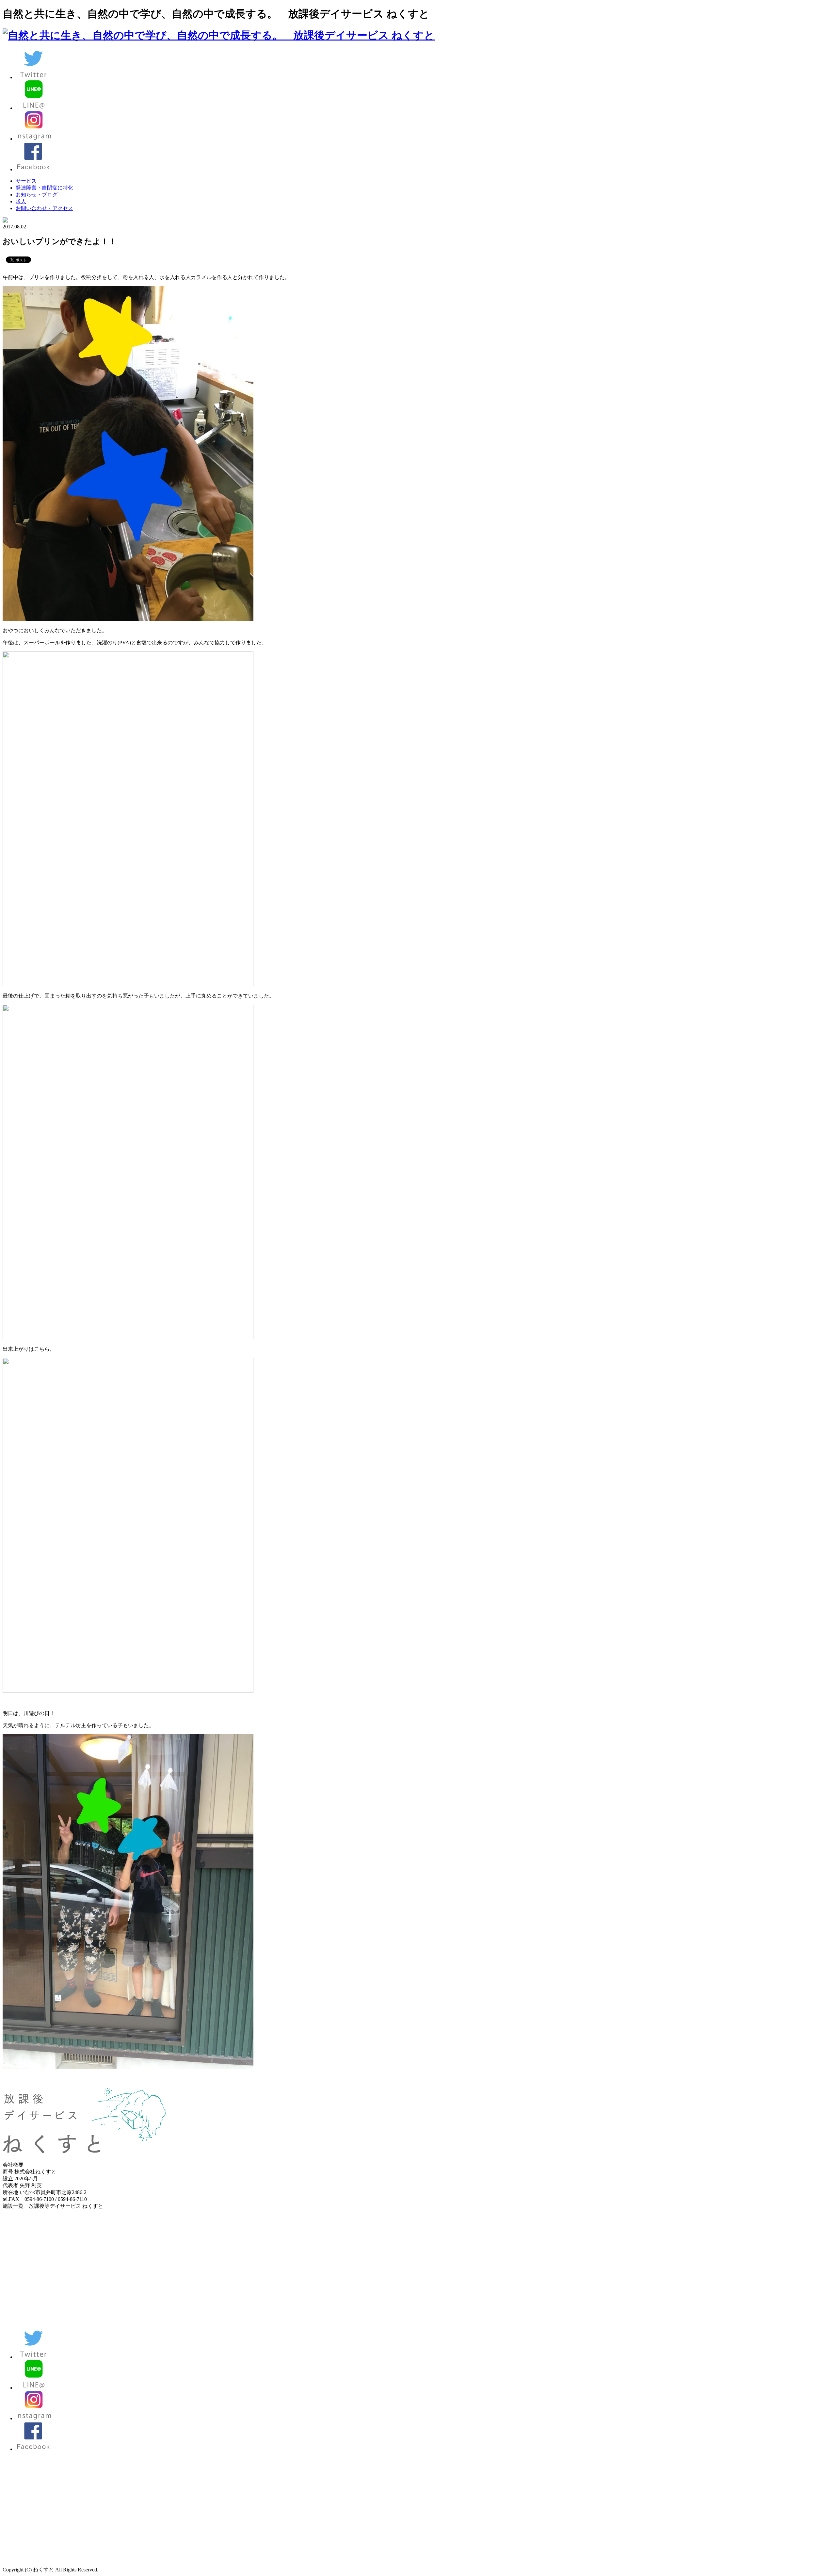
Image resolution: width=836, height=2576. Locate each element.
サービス (26, 181)
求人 (21, 201)
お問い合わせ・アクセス (44, 208)
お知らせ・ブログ (37, 195)
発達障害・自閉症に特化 (44, 188)
